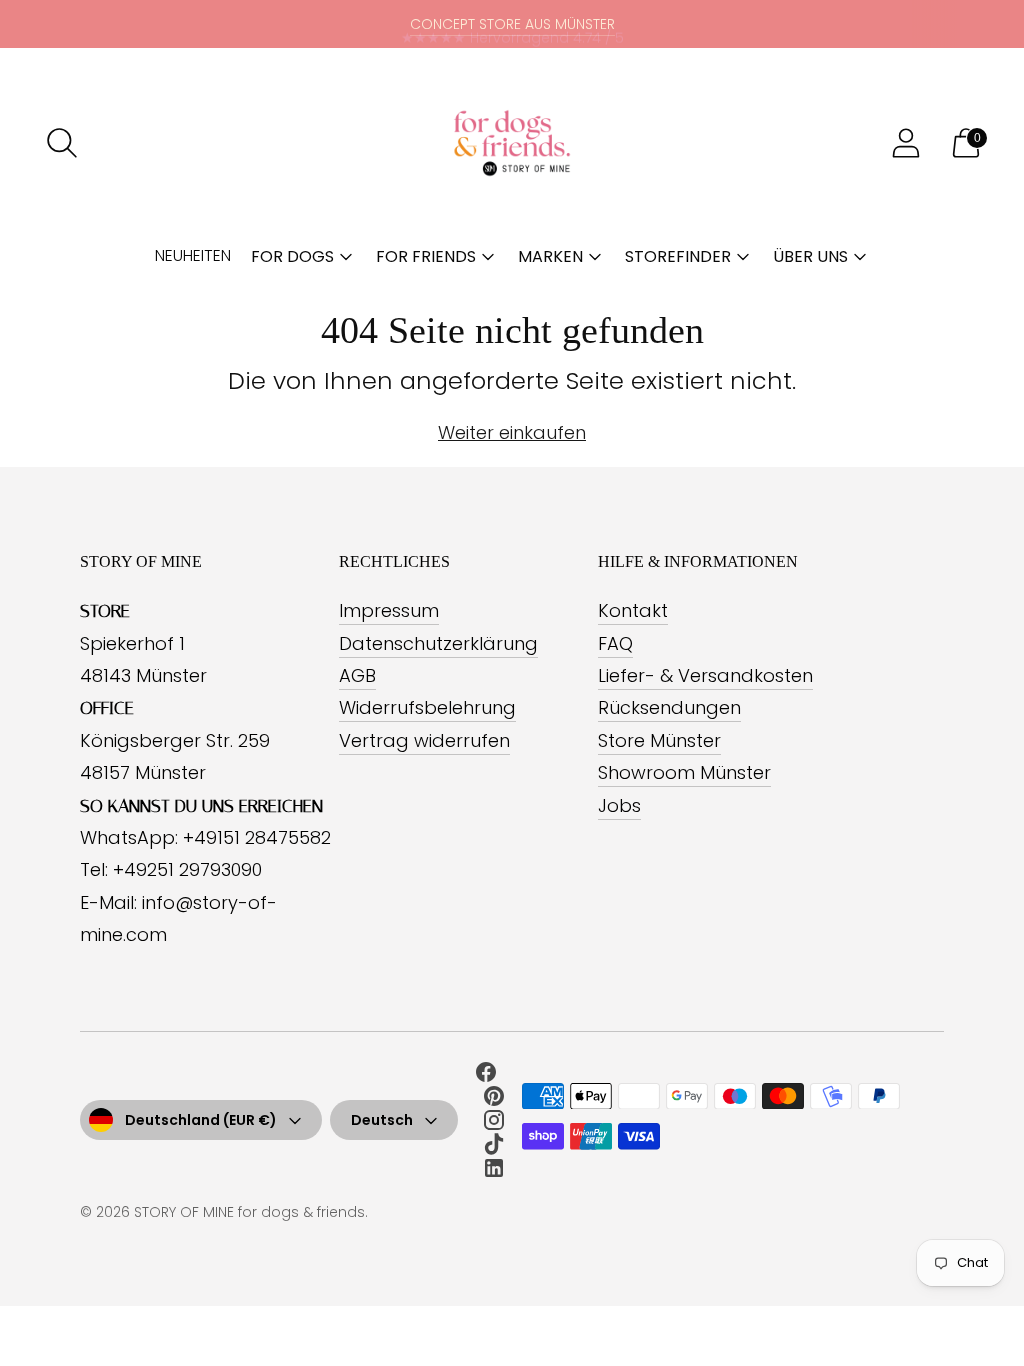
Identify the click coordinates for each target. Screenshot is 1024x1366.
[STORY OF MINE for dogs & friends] (512, 143)
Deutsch (382, 1120)
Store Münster (659, 740)
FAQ (615, 643)
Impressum (389, 610)
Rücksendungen (669, 707)
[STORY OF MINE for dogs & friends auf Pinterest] (494, 1100)
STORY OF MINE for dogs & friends (249, 1212)
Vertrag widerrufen (424, 740)
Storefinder (678, 256)
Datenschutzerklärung (438, 643)
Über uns (810, 256)
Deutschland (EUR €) (201, 1120)
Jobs (619, 805)
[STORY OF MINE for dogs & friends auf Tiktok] (494, 1148)
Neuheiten (193, 255)
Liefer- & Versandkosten (705, 675)
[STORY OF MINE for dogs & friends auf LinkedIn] (494, 1172)
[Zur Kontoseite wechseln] (906, 143)
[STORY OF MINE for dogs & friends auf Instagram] (494, 1124)
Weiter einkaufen (512, 432)
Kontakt (633, 610)
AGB (357, 675)
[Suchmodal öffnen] (62, 143)
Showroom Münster (684, 772)
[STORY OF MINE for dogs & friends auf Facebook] (486, 1076)
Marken (550, 256)
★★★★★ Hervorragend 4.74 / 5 (512, 24)
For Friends (426, 256)
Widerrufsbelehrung (427, 707)
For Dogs (292, 256)
